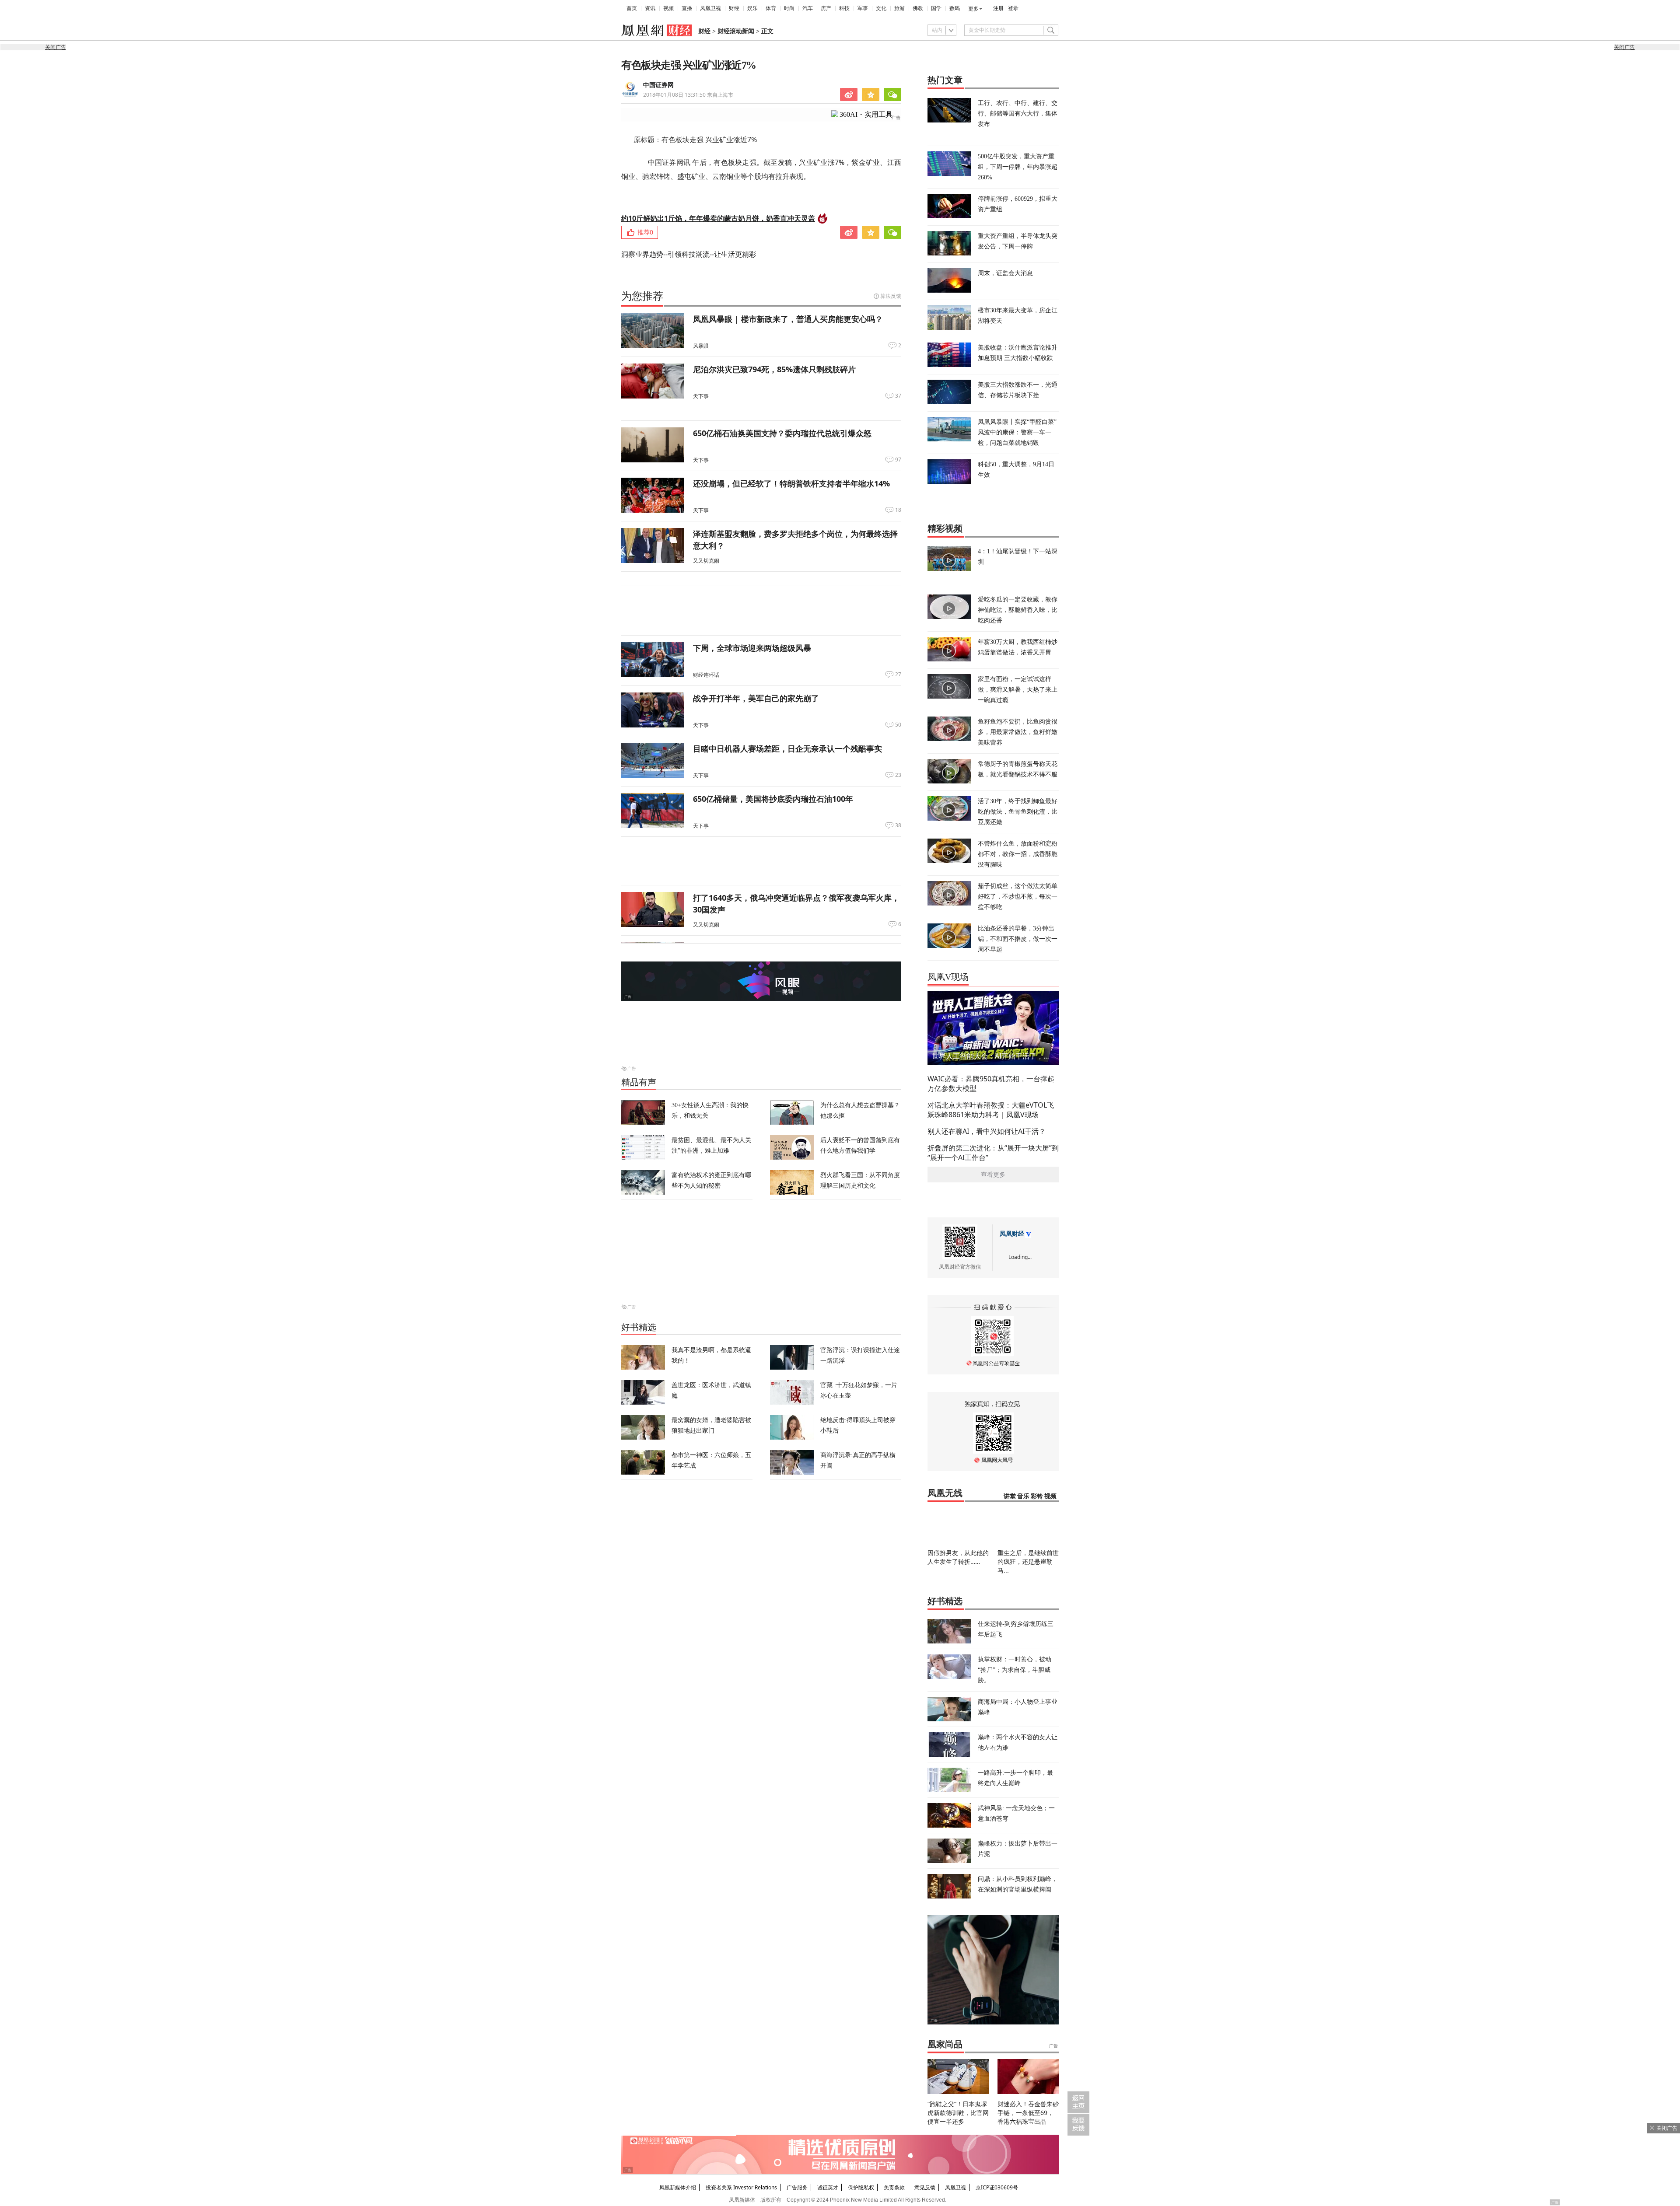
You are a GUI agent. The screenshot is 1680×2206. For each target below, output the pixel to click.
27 (898, 675)
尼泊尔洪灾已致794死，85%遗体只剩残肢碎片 (774, 369)
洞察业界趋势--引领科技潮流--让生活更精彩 (689, 254)
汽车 (808, 8)
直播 (687, 8)
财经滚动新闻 (736, 31)
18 (898, 510)
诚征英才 (828, 2187)
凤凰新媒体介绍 (678, 2187)
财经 (734, 8)
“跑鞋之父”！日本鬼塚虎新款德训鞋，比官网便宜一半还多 (958, 2113)
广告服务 (797, 2187)
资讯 (650, 8)
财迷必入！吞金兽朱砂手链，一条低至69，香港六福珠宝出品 (1028, 2113)
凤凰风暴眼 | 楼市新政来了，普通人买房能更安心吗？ (788, 319)
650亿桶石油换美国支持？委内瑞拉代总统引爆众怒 (782, 433)
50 (898, 725)
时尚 (789, 8)
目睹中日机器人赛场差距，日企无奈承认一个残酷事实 (787, 748)
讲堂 (1010, 1496)
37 (898, 396)
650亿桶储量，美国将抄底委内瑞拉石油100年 (773, 799)
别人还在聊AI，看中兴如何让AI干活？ (987, 1131)
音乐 (1023, 1496)
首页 (632, 8)
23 (898, 775)
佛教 (918, 8)
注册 (998, 8)
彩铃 (1037, 1496)
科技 (844, 8)
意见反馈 (925, 2187)
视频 (668, 8)
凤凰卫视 (710, 8)
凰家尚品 (945, 2044)
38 (898, 825)
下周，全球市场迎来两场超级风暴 (752, 648)
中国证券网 (658, 85)
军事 (863, 8)
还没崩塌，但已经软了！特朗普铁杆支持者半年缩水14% (791, 483)
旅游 (899, 8)
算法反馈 (891, 296)
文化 (881, 8)
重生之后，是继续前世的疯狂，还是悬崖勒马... (1028, 1561)
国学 (936, 8)
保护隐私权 (861, 2187)
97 (898, 460)
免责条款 (894, 2187)
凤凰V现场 (948, 977)
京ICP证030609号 (997, 2187)
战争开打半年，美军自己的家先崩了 (756, 698)
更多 (973, 9)
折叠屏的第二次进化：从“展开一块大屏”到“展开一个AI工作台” (993, 1153)
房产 (826, 8)
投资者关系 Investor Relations (741, 2187)
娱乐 (752, 8)
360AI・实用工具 (866, 114)
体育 (771, 8)
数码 (955, 8)
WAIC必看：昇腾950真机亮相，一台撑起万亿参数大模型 (991, 1084)
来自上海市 (688, 95)
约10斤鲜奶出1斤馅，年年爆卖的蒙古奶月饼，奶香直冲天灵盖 (718, 218)
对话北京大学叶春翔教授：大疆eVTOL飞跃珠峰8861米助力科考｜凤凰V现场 (991, 1110)
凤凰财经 (1012, 1234)
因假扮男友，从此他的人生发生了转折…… (958, 1557)
